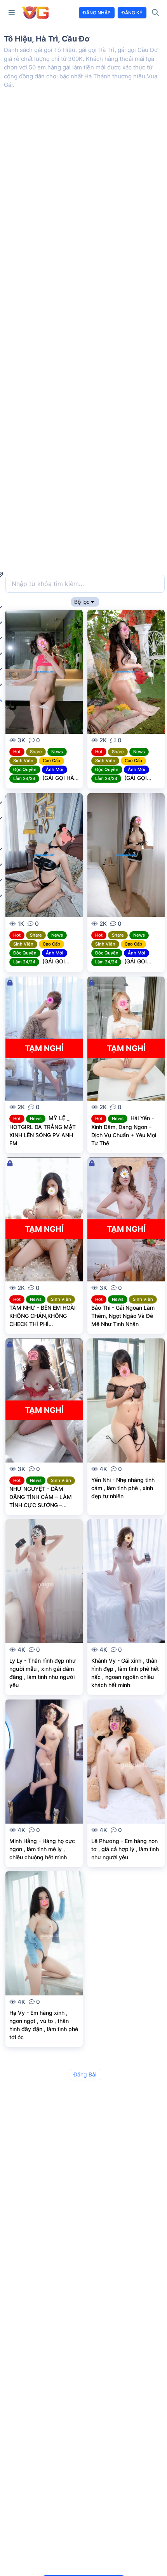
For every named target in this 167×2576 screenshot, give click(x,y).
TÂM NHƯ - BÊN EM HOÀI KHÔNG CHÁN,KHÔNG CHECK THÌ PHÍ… (43, 1316)
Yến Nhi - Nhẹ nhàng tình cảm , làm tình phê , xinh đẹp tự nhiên (123, 1488)
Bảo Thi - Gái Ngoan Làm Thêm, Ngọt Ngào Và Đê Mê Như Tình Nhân (123, 1316)
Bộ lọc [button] (82, 602)
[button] (12, 13)
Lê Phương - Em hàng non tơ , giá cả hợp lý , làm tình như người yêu (125, 1849)
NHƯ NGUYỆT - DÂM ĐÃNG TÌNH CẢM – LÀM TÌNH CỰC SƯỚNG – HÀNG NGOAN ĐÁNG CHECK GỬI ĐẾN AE (41, 1505)
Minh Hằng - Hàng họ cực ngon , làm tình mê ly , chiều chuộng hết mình (42, 1849)
